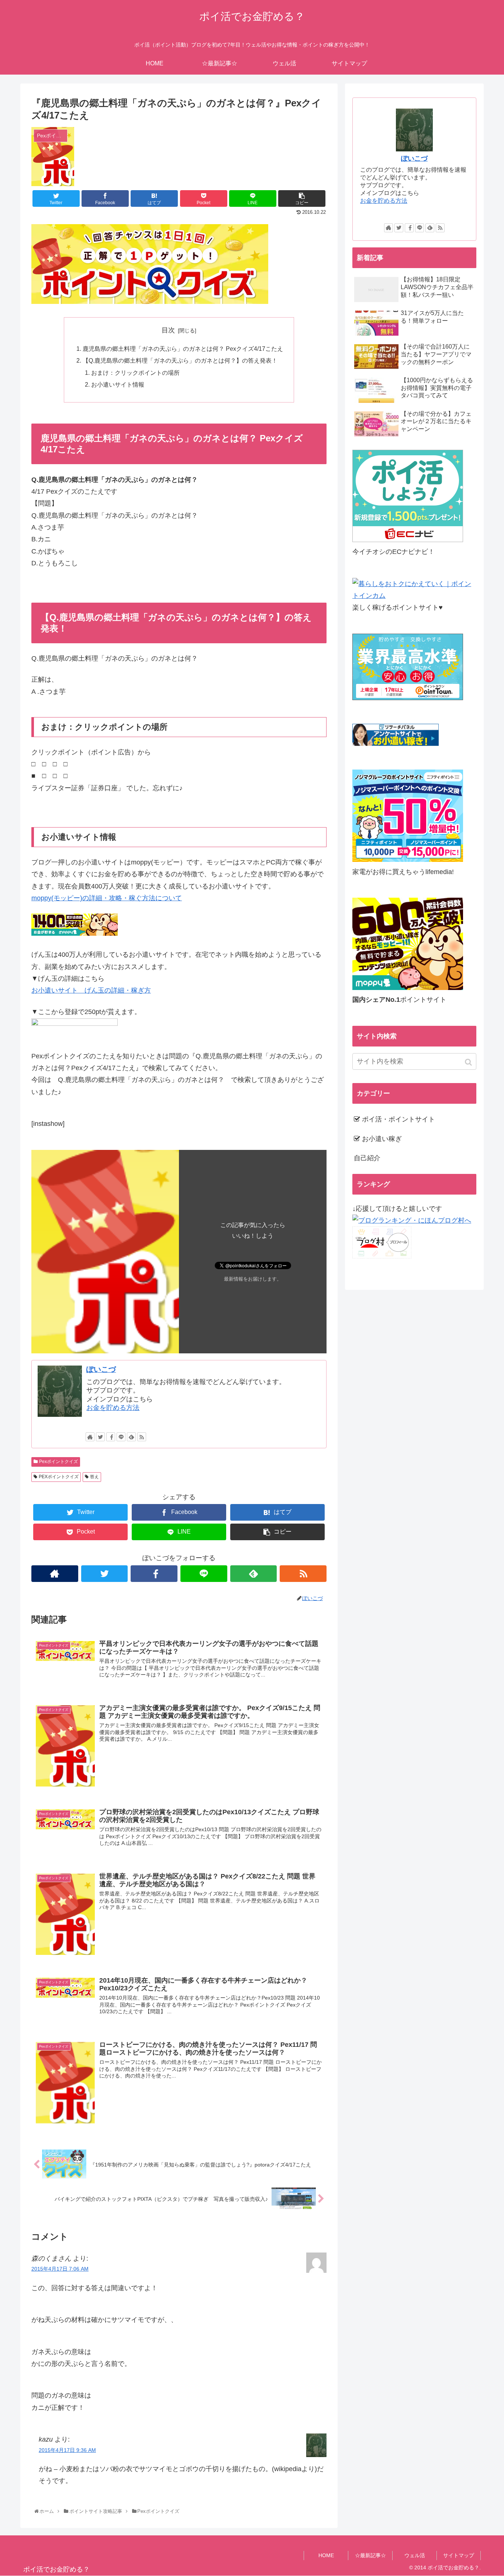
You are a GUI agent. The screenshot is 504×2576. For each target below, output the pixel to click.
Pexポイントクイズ (58, 1462)
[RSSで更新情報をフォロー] (142, 1437)
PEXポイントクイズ (59, 1477)
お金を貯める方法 (113, 1408)
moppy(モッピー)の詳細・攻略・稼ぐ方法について (107, 898)
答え (94, 1477)
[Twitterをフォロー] (100, 1437)
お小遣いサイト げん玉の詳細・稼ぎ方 (91, 990)
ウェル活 (415, 2555)
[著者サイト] (90, 1437)
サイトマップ (459, 2555)
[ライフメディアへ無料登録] (408, 860)
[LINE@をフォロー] (121, 1437)
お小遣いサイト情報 (118, 384)
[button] (469, 1062)
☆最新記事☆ (370, 2555)
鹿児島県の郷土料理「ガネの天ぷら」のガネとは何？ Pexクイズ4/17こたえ (183, 349)
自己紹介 (367, 1158)
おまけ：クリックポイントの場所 (135, 373)
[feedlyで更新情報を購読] (131, 1437)
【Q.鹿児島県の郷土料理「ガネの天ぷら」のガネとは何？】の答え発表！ (180, 360)
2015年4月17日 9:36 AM (67, 2450)
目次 (168, 330)
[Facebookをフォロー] (111, 1437)
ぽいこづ (101, 1369)
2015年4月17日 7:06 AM (60, 2269)
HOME (326, 2555)
